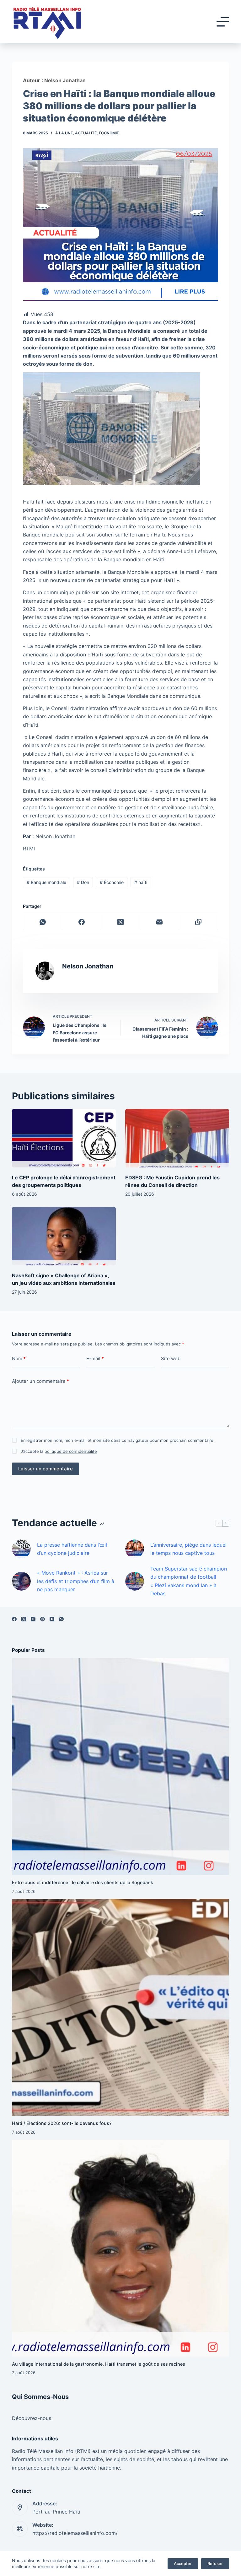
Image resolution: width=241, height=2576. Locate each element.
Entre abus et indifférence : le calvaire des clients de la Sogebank (83, 1882)
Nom (19, 1358)
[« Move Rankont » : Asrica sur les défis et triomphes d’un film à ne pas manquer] (21, 1581)
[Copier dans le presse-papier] (199, 922)
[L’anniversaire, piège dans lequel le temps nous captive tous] (135, 1549)
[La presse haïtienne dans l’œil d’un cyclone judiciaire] (21, 1549)
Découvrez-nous (32, 2418)
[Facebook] (82, 922)
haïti (141, 882)
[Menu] (223, 22)
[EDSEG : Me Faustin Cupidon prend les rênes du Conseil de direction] (177, 1138)
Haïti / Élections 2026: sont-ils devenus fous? (62, 2123)
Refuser (215, 2563)
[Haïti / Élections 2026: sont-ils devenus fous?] (120, 2007)
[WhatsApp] (43, 922)
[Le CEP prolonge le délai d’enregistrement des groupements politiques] (64, 1138)
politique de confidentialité (71, 1451)
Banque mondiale (46, 882)
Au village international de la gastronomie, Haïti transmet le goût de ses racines (99, 2364)
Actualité (86, 133)
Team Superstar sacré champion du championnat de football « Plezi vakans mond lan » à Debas (189, 1581)
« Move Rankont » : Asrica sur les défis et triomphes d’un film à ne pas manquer (76, 1581)
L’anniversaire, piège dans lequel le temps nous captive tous (188, 1549)
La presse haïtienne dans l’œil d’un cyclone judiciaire (72, 1549)
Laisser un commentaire (46, 1469)
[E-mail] (160, 922)
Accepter (183, 2563)
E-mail (95, 1358)
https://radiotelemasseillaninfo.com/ (75, 2533)
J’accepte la (59, 1451)
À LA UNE (64, 133)
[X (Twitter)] (120, 922)
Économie (109, 133)
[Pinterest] (43, 1619)
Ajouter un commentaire (40, 1381)
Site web (171, 1358)
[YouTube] (52, 1619)
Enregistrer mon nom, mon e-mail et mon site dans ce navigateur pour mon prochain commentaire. (118, 1440)
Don (83, 882)
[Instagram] (33, 1619)
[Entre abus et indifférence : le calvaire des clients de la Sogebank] (120, 1767)
